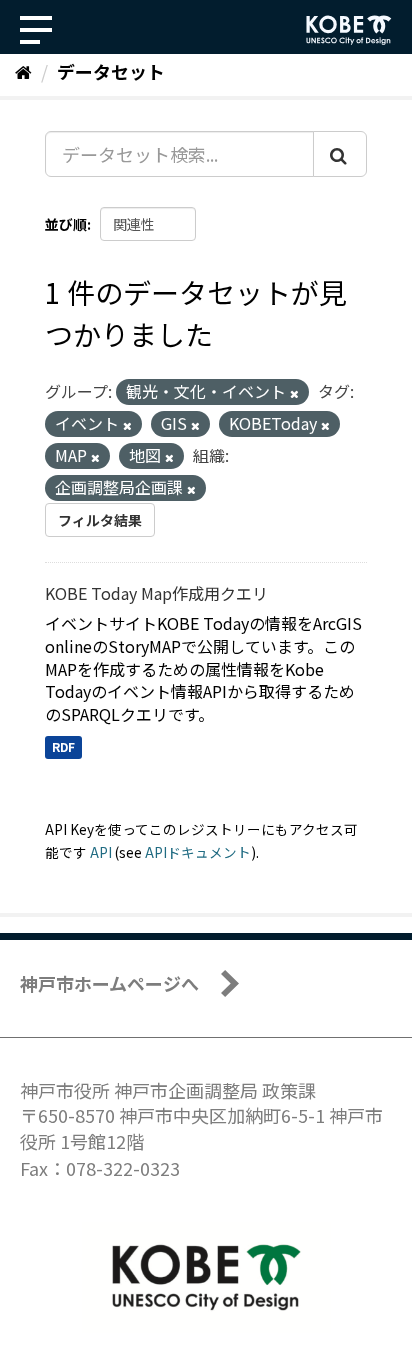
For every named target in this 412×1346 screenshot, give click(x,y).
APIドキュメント (198, 852)
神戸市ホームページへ (109, 983)
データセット (111, 71)
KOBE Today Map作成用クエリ (156, 593)
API (101, 852)
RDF (63, 746)
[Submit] (340, 154)
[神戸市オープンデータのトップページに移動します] (349, 30)
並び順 (66, 224)
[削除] (294, 393)
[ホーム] (23, 71)
